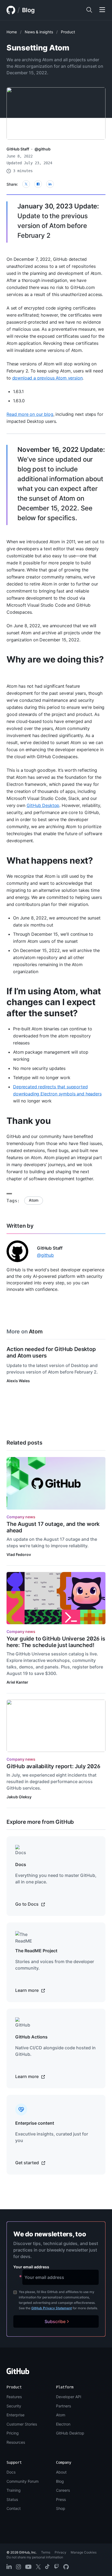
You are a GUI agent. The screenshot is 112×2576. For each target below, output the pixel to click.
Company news (21, 1517)
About (61, 2472)
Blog (28, 10)
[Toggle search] (89, 10)
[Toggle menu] (102, 10)
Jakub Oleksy (19, 1797)
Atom (33, 1200)
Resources (16, 2442)
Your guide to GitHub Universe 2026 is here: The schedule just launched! (56, 1642)
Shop (61, 2508)
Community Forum (23, 2481)
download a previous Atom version (47, 378)
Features (14, 2397)
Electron (63, 2424)
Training (14, 2490)
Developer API (69, 2397)
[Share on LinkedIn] (50, 184)
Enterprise (15, 2415)
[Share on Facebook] (38, 184)
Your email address (31, 2267)
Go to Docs (27, 1904)
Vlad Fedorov (19, 1554)
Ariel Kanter (17, 1682)
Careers (63, 2490)
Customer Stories (22, 2424)
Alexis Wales (18, 1381)
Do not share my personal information (35, 2557)
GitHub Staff (18, 149)
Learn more (27, 1990)
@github (43, 149)
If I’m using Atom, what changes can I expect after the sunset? (54, 1002)
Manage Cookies (84, 2552)
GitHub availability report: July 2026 (53, 1766)
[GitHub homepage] (11, 10)
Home (12, 32)
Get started (28, 2163)
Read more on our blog (30, 414)
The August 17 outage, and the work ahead (53, 1527)
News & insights (39, 32)
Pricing (13, 2433)
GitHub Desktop (43, 805)
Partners (63, 2406)
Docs (11, 2472)
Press (61, 2499)
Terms (46, 2552)
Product (68, 32)
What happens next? (50, 861)
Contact (14, 2508)
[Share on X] (26, 184)
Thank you (29, 1121)
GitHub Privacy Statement (52, 2308)
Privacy (60, 2552)
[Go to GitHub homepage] (18, 2373)
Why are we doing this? (55, 659)
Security (14, 2406)
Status (12, 2499)
